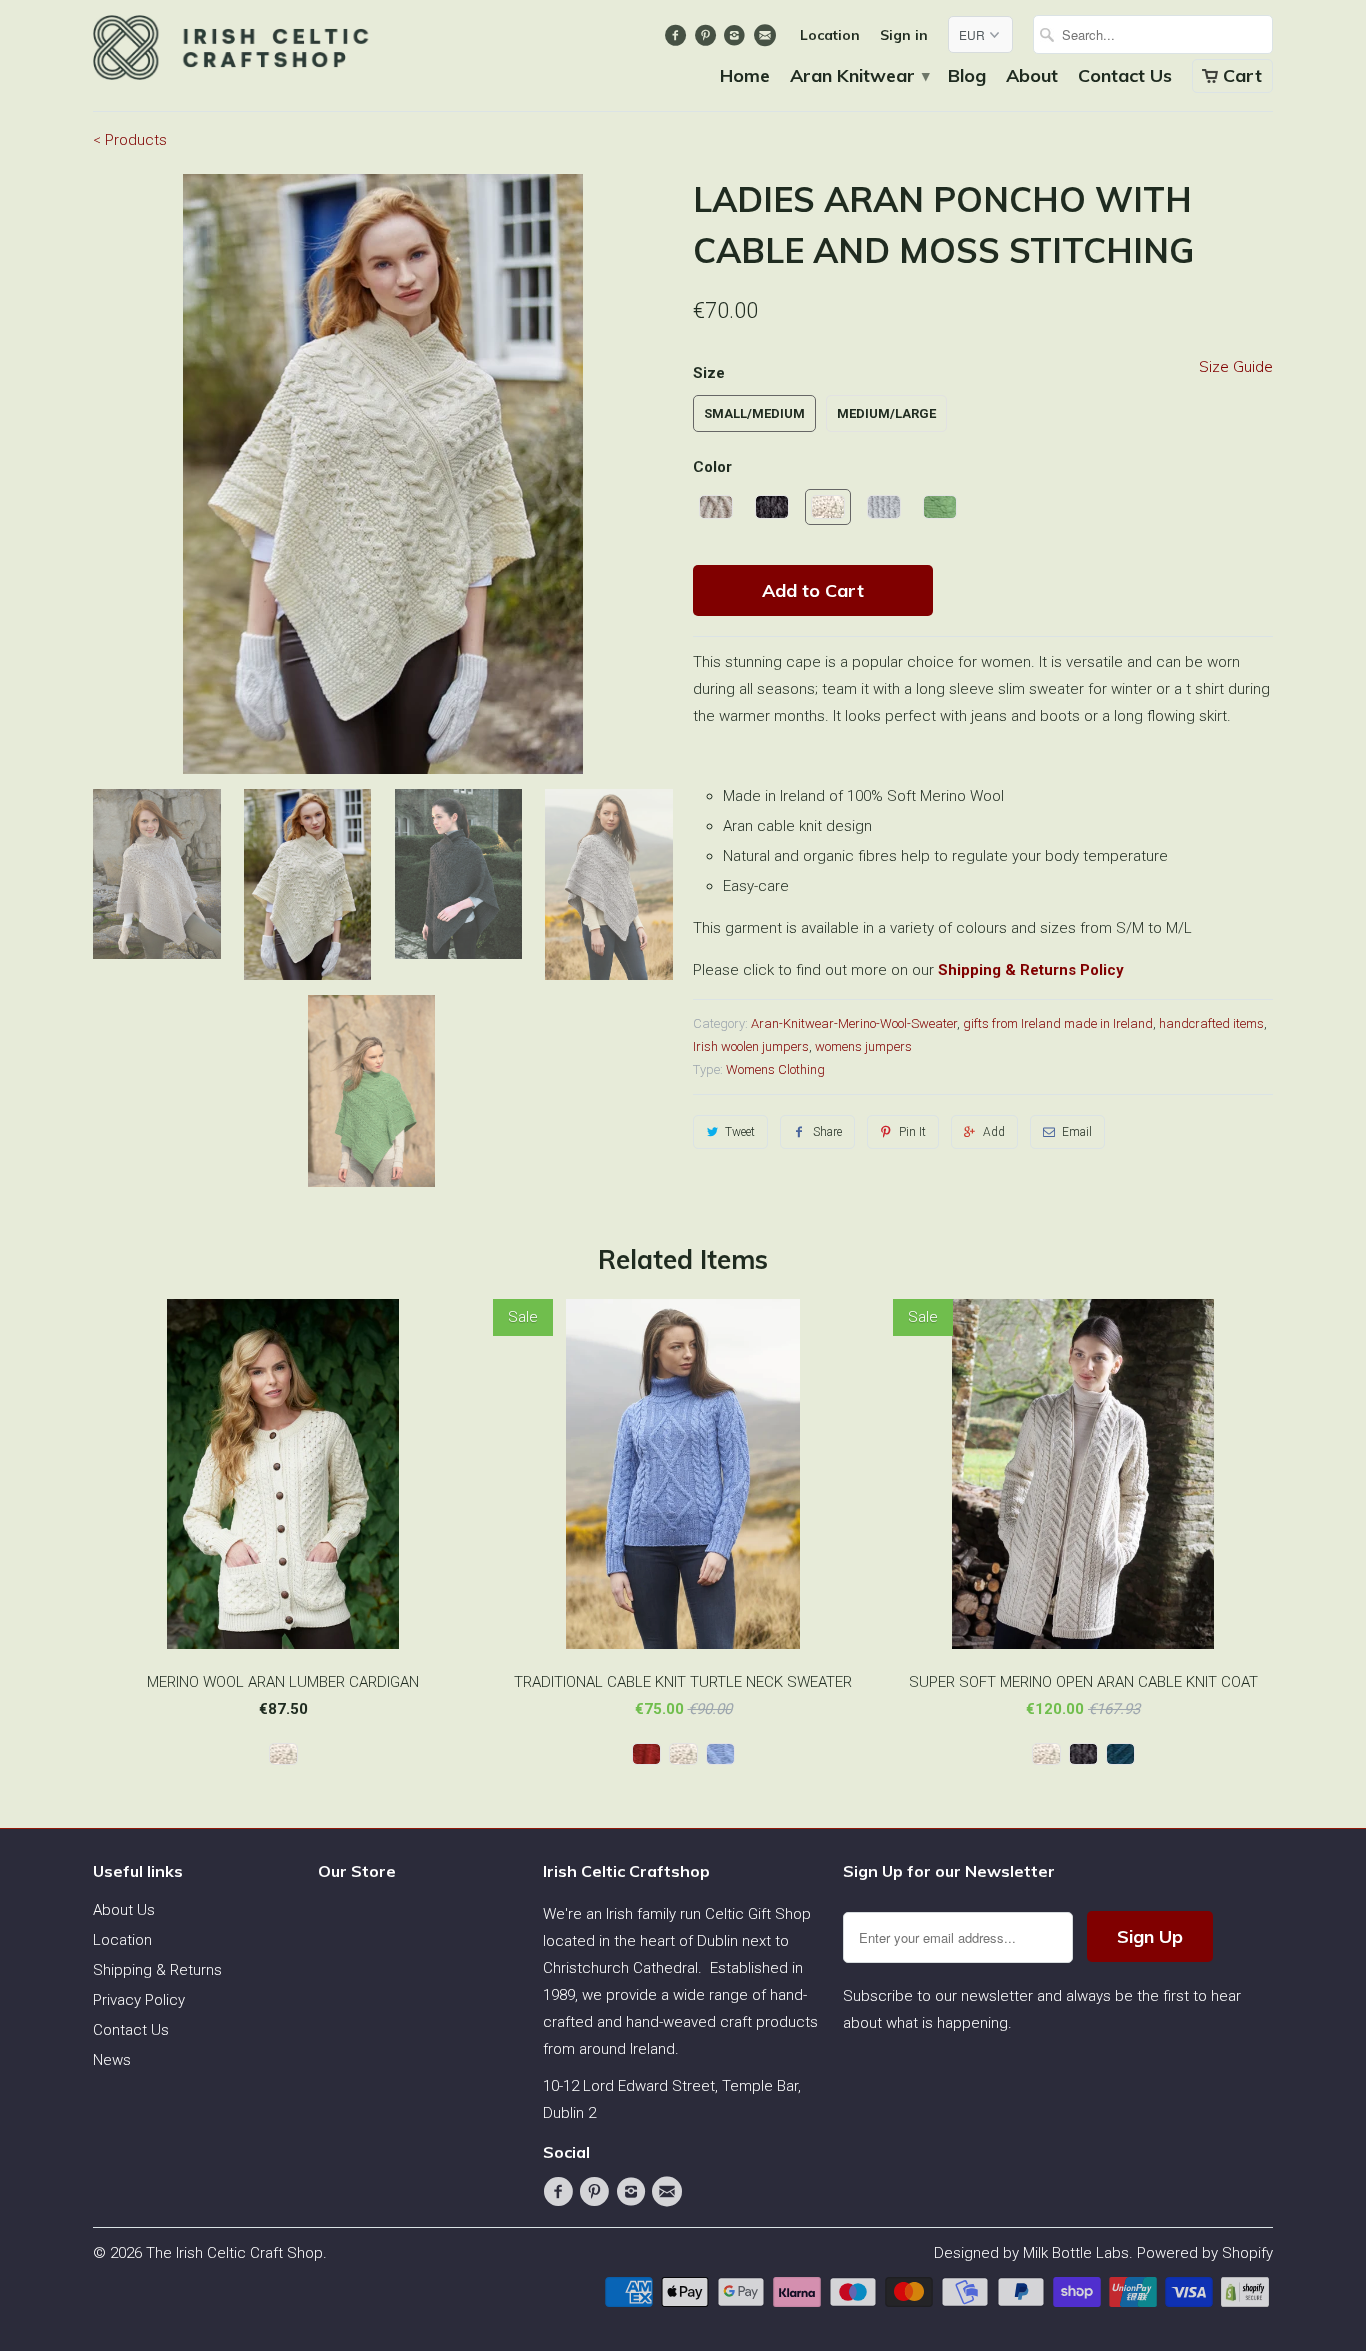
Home (745, 77)
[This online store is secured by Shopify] (1247, 2302)
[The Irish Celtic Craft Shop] (233, 53)
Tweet (740, 1132)
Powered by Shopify (1205, 2253)
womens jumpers (863, 1046)
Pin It (912, 1132)
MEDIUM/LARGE (886, 413)
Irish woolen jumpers (751, 1046)
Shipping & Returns (157, 1970)
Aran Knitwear (859, 77)
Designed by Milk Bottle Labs (1031, 2253)
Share (827, 1132)
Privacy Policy (139, 2000)
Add (994, 1132)
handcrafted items (1211, 1023)
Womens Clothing (775, 1069)
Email (1077, 1132)
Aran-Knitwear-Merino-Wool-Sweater (854, 1023)
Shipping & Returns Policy (1031, 970)
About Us (124, 1910)
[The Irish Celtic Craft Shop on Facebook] (678, 40)
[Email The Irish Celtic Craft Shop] (766, 40)
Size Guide (1236, 366)
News (112, 2060)
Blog (967, 77)
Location (830, 35)
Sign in (904, 35)
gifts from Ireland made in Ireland (1058, 1023)
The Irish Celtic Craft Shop (234, 2253)
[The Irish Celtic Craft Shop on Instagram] (737, 40)
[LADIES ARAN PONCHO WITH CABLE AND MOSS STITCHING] (383, 474)
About (1032, 77)
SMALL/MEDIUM (754, 413)
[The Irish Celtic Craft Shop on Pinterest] (707, 40)
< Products (130, 140)
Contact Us (1125, 77)
